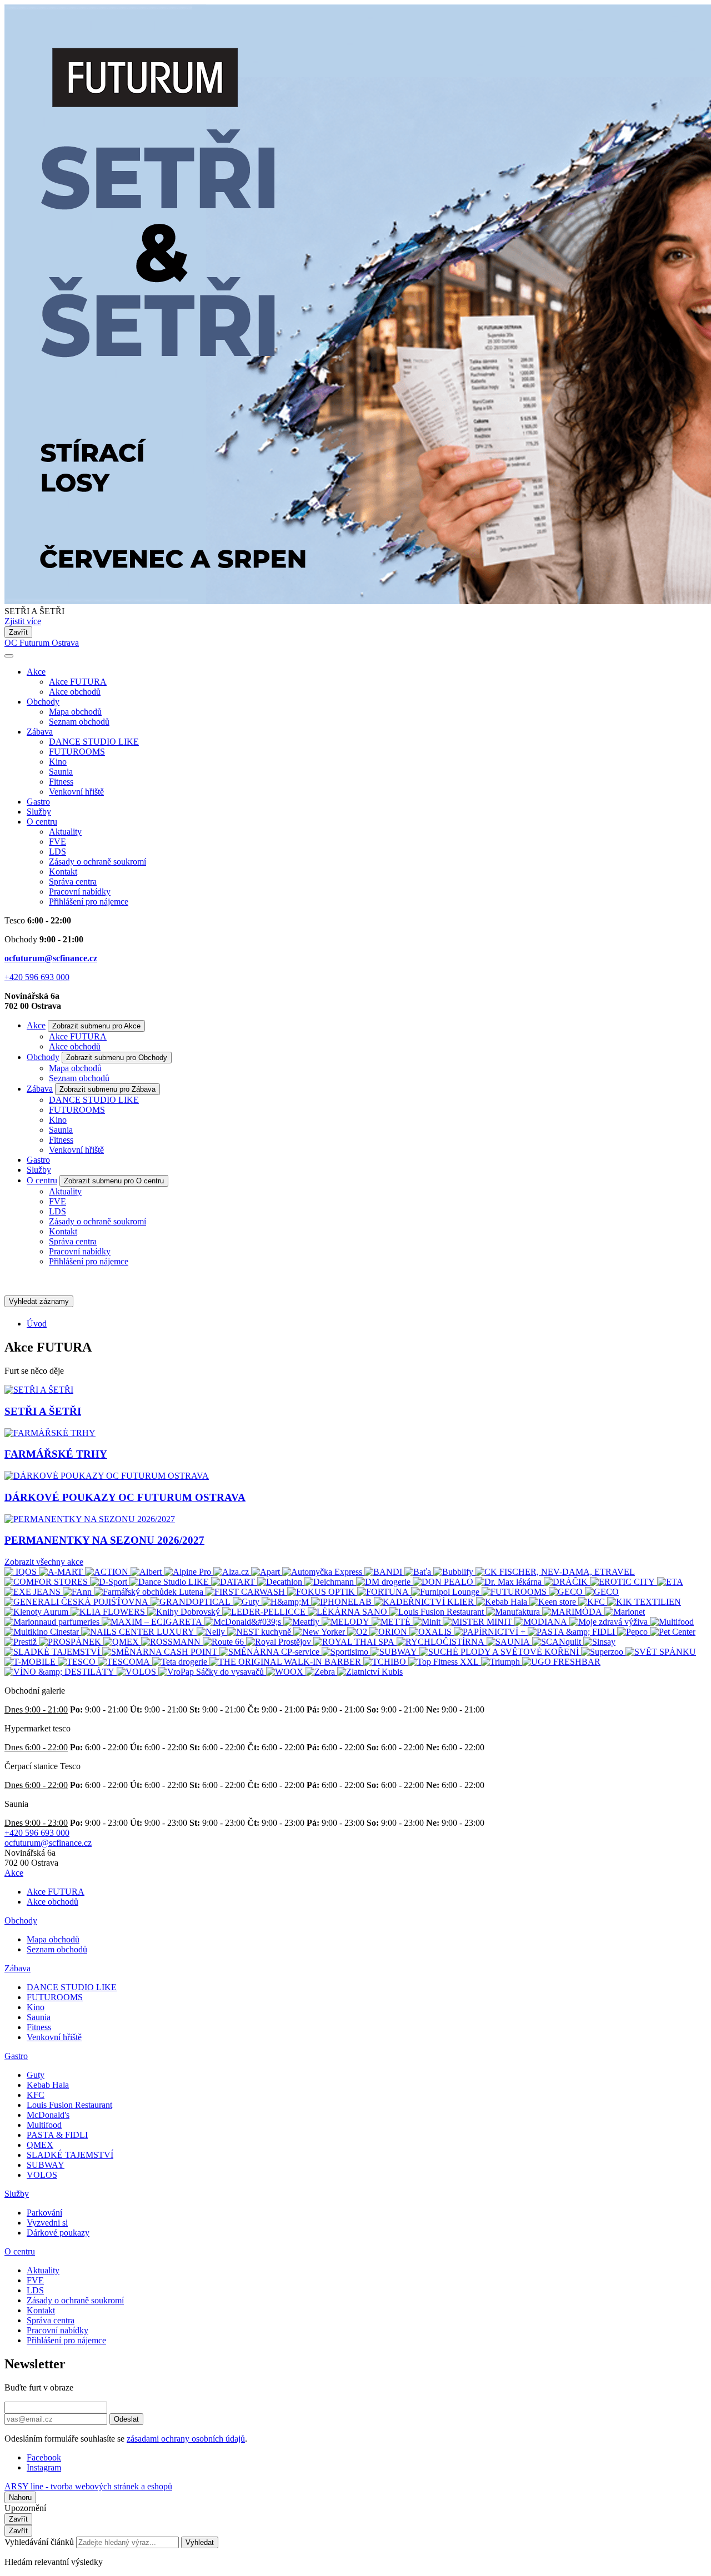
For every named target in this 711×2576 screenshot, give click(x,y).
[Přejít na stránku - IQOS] (22, 1572)
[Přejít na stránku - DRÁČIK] (567, 1582)
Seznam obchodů (79, 722)
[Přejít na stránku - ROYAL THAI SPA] (355, 1642)
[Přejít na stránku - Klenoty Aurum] (37, 1612)
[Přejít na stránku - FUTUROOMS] (515, 1592)
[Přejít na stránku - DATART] (234, 1582)
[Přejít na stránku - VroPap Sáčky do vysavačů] (212, 1672)
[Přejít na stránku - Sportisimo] (346, 1652)
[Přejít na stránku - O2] (358, 1632)
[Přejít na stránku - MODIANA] (542, 1622)
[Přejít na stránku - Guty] (247, 1602)
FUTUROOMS (77, 752)
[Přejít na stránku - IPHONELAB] (342, 1602)
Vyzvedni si (47, 2223)
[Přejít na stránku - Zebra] (321, 1672)
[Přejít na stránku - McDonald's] (244, 1622)
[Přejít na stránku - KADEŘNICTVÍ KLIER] (425, 1602)
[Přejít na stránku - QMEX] (122, 1642)
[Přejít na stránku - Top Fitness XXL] (445, 1662)
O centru (42, 822)
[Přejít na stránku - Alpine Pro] (189, 1572)
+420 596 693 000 (37, 977)
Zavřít (18, 632)
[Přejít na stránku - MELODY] (347, 1622)
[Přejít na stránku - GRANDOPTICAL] (192, 1602)
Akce (36, 672)
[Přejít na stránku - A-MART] (62, 1572)
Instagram (44, 2467)
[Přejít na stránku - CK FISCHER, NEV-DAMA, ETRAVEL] (555, 1572)
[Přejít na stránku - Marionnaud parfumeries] (53, 1622)
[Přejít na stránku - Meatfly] (302, 1622)
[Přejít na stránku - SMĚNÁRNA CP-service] (271, 1652)
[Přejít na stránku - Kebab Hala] (503, 1602)
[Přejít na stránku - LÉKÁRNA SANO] (349, 1612)
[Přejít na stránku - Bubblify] (454, 1572)
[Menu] (9, 656)
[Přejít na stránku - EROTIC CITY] (624, 1582)
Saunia (61, 772)
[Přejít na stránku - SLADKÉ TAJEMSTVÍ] (53, 1652)
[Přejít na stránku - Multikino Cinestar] (43, 1632)
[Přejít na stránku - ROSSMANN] (172, 1642)
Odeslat (126, 2419)
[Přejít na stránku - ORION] (389, 1632)
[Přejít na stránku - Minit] (428, 1622)
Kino (58, 762)
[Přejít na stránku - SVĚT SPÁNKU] (661, 1652)
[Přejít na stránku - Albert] (147, 1572)
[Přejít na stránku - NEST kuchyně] (260, 1632)
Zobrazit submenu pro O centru (114, 1181)
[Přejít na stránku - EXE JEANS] (34, 1592)
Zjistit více (23, 621)
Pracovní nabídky (80, 892)
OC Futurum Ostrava (42, 643)
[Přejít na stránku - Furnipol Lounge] (446, 1592)
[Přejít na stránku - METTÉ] (392, 1622)
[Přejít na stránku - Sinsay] (599, 1642)
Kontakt (63, 872)
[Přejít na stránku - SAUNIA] (509, 1642)
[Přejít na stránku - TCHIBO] (386, 1662)
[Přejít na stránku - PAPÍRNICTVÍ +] (491, 1632)
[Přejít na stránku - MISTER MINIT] (479, 1622)
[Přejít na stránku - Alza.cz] (232, 1572)
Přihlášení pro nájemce (89, 902)
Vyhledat (200, 2542)
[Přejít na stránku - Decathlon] (281, 1582)
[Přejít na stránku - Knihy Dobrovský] (185, 1612)
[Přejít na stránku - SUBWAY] (395, 1652)
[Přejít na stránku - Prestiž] (22, 1642)
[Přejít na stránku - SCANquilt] (558, 1642)
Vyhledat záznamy (39, 1301)
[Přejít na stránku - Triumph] (502, 1662)
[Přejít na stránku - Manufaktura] (514, 1612)
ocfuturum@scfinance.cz (51, 958)
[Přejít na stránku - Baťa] (419, 1572)
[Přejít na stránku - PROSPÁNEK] (71, 1642)
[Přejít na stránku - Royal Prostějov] (280, 1642)
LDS (57, 852)
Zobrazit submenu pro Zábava (107, 1089)
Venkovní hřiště (76, 792)
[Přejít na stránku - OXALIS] (432, 1632)
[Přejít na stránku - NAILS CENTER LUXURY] (139, 1632)
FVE (57, 842)
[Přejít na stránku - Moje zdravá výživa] (610, 1622)
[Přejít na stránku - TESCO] (78, 1662)
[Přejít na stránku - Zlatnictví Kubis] (370, 1672)
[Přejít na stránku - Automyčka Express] (323, 1572)
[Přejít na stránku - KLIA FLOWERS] (109, 1612)
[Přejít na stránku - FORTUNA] (384, 1592)
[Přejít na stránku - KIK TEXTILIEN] (644, 1602)
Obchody (43, 702)
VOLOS (42, 2175)
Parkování (44, 2213)
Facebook (44, 2457)
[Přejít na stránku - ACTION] (108, 1572)
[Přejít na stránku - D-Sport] (110, 1582)
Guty (36, 2075)
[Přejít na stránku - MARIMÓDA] (573, 1612)
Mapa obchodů (75, 712)
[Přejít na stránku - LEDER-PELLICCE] (265, 1612)
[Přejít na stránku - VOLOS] (137, 1672)
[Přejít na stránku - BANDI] (384, 1572)
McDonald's (48, 2115)
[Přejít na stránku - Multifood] (672, 1622)
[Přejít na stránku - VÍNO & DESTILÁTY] (61, 1672)
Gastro (38, 802)
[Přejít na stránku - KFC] (593, 1602)
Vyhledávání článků (40, 2542)
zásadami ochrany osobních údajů (186, 2439)
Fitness (61, 782)
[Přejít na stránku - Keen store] (554, 1602)
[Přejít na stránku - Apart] (267, 1572)
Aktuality (65, 832)
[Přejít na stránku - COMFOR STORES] (47, 1582)
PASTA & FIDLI (57, 2135)
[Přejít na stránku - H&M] (286, 1602)
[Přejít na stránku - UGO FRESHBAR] (561, 1662)
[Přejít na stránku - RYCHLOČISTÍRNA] (442, 1642)
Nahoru (20, 2497)
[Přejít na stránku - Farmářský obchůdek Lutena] (150, 1592)
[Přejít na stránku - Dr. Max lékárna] (510, 1582)
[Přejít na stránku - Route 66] (224, 1642)
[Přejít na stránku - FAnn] (78, 1592)
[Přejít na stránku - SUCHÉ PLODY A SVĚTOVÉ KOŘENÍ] (500, 1652)
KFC (36, 2095)
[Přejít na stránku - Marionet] (625, 1612)
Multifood (44, 2125)
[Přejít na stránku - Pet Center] (673, 1632)
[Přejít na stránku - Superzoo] (603, 1652)
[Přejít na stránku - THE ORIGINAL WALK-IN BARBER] (286, 1662)
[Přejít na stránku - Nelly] (212, 1632)
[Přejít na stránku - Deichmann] (330, 1582)
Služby (39, 812)
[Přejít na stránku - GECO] (567, 1592)
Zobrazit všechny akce (44, 1562)
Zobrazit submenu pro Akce (96, 1026)
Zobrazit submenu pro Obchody (117, 1058)
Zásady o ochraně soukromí (97, 862)
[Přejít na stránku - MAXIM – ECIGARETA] (153, 1622)
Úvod (37, 1324)
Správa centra (73, 882)
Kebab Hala (48, 2085)
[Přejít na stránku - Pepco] (634, 1632)
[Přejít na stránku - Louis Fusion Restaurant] (438, 1612)
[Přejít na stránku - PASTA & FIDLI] (572, 1632)
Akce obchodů (75, 692)
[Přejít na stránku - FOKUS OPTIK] (322, 1592)
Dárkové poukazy (58, 2233)
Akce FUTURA (78, 682)
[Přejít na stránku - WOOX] (286, 1672)
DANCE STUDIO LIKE (94, 742)
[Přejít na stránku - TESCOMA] (125, 1662)
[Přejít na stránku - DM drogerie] (384, 1582)
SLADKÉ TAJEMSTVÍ (70, 2155)
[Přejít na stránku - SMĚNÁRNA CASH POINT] (161, 1652)
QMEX (40, 2145)
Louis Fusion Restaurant (69, 2105)
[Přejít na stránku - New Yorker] (320, 1632)
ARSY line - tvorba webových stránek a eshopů (88, 2486)
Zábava (40, 732)
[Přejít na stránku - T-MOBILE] (31, 1662)
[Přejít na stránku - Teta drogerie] (181, 1662)
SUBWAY (46, 2165)
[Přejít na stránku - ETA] (670, 1582)
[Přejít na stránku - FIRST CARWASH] (246, 1592)
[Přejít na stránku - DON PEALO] (444, 1582)
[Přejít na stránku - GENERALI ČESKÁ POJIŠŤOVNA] (77, 1602)
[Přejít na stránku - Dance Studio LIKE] (170, 1582)
